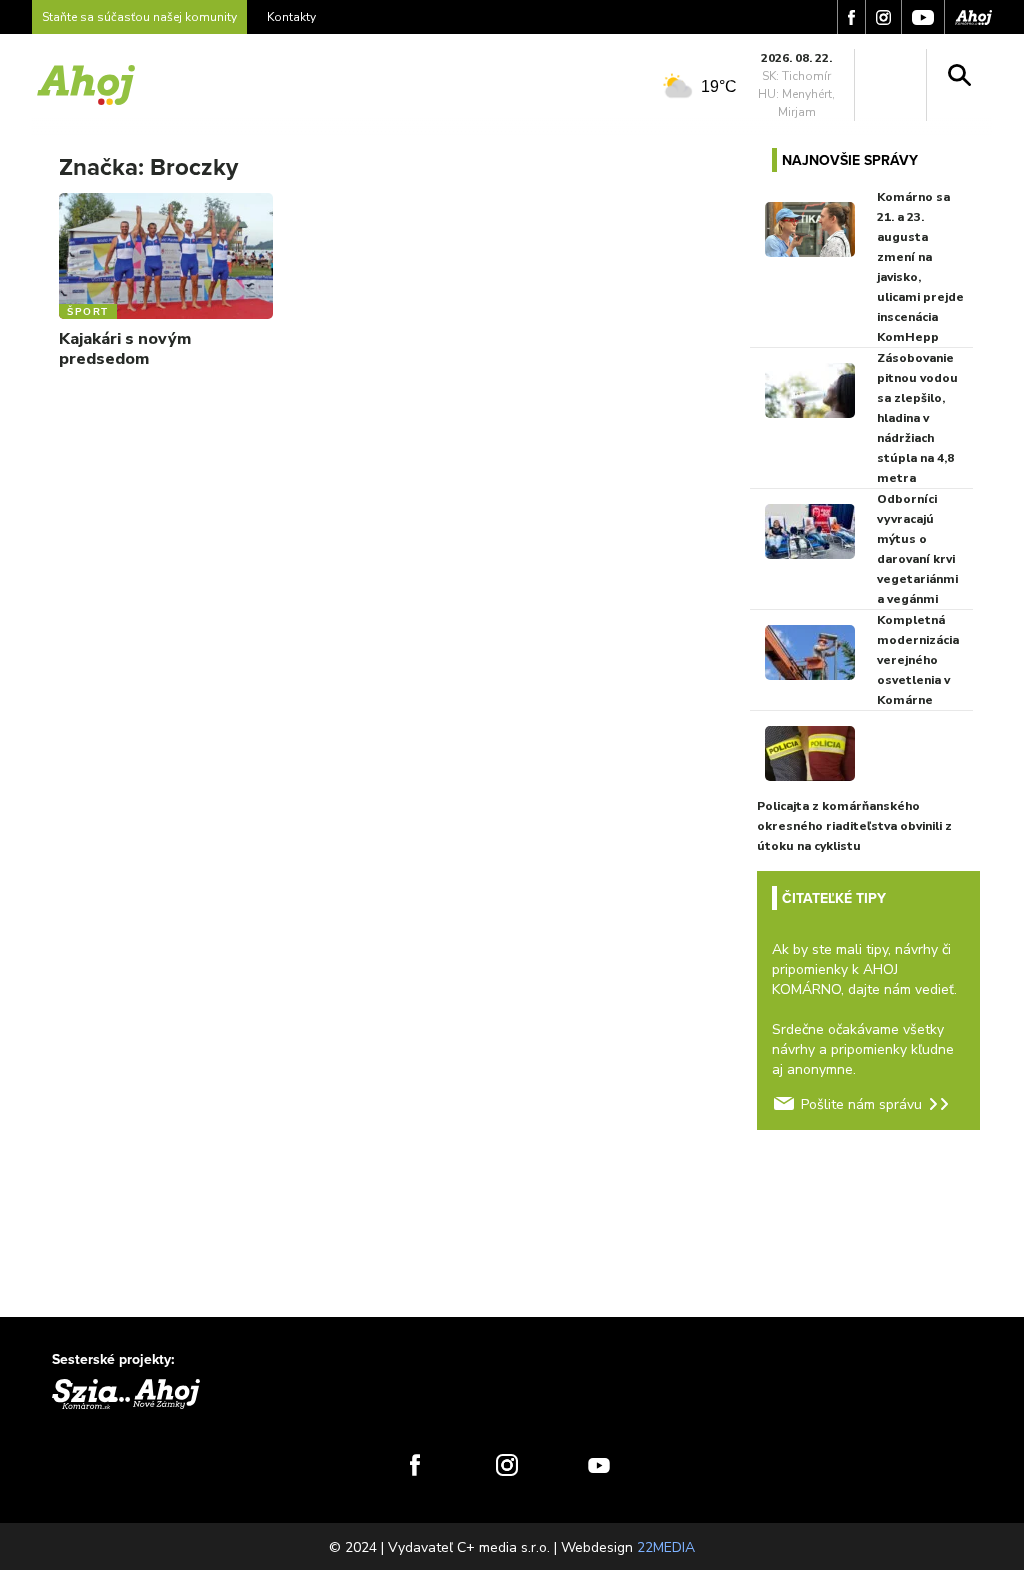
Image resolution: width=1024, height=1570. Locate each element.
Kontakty (291, 17)
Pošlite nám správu (861, 1104)
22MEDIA (666, 1547)
